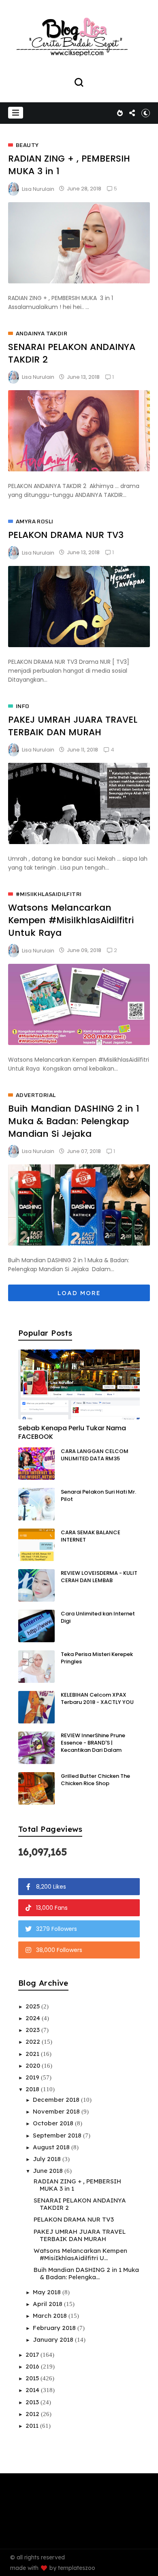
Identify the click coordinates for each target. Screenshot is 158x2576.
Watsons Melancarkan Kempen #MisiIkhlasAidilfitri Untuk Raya (71, 920)
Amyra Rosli (34, 522)
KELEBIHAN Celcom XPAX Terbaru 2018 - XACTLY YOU (97, 1698)
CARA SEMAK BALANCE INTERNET (91, 1536)
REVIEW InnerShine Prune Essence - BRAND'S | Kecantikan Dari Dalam (93, 1743)
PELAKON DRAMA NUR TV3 (66, 535)
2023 (33, 2030)
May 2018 (48, 2292)
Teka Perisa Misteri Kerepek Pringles (97, 1658)
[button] (16, 113)
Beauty (27, 145)
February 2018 (55, 2328)
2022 (34, 2042)
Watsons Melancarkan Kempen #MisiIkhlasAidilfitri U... (80, 2254)
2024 (34, 2018)
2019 (33, 2077)
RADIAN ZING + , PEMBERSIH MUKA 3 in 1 (77, 2185)
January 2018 (54, 2340)
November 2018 (57, 2111)
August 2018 (52, 2147)
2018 (33, 2089)
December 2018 (57, 2100)
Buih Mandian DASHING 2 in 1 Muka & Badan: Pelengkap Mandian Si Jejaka (74, 1121)
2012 (33, 2414)
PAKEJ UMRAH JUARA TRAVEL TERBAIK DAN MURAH (73, 726)
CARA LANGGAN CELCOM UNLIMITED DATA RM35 (95, 1455)
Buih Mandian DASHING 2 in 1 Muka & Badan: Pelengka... (86, 2273)
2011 (33, 2426)
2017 (33, 2355)
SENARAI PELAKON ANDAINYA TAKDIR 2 (80, 2204)
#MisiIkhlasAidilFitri (49, 894)
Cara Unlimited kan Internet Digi (98, 1617)
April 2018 (48, 2304)
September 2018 (58, 2135)
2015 (33, 2378)
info (23, 706)
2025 (33, 2006)
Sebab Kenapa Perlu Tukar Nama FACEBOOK (72, 1432)
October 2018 (54, 2123)
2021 (33, 2054)
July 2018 (48, 2159)
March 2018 (51, 2316)
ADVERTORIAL (36, 1095)
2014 (33, 2390)
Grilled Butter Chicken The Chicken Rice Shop (95, 1780)
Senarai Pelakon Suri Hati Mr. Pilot (98, 1495)
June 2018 (49, 2171)
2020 (34, 2065)
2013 (33, 2402)
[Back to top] (146, 2565)
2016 (33, 2366)
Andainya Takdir (42, 334)
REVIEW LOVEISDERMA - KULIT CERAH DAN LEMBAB (99, 1577)
